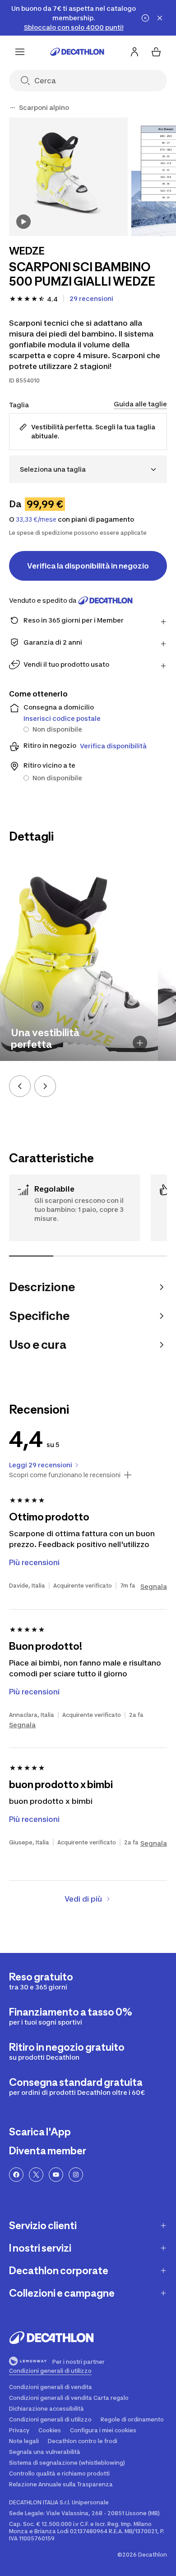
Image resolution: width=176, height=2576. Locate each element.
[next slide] (45, 1086)
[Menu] (20, 52)
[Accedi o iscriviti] (134, 52)
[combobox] (88, 469)
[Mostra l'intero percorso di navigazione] (13, 108)
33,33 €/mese (36, 519)
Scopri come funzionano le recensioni (65, 1475)
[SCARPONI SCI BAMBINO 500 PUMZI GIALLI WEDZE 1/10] (68, 177)
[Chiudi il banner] (160, 18)
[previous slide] (20, 1086)
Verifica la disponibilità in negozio (88, 566)
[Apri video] (23, 222)
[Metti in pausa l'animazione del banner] (145, 18)
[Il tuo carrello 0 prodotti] (156, 52)
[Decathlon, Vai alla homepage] (77, 52)
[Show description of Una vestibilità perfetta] (140, 1043)
